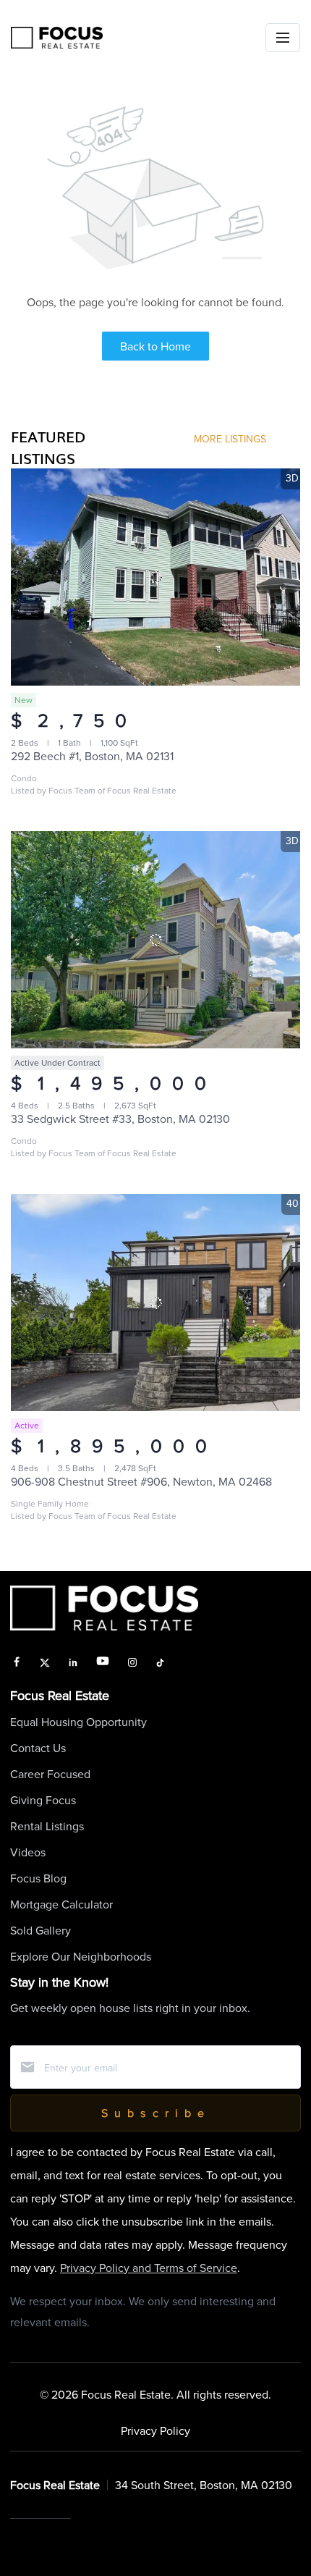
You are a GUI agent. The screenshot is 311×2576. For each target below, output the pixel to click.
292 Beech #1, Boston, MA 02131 (92, 756)
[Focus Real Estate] (57, 38)
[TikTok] (160, 1663)
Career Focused (50, 1774)
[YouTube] (103, 1663)
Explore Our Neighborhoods (81, 1956)
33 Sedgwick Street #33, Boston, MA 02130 (120, 1119)
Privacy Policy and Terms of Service (149, 2268)
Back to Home (155, 346)
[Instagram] (132, 1663)
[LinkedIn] (73, 1663)
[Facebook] (17, 1663)
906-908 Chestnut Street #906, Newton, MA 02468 (141, 1481)
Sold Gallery (41, 1930)
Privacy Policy (155, 2430)
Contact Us (38, 1748)
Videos (28, 1852)
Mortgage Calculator (61, 1904)
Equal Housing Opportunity (78, 1722)
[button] (283, 38)
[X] (45, 1663)
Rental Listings (47, 1826)
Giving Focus (43, 1800)
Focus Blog (38, 1878)
